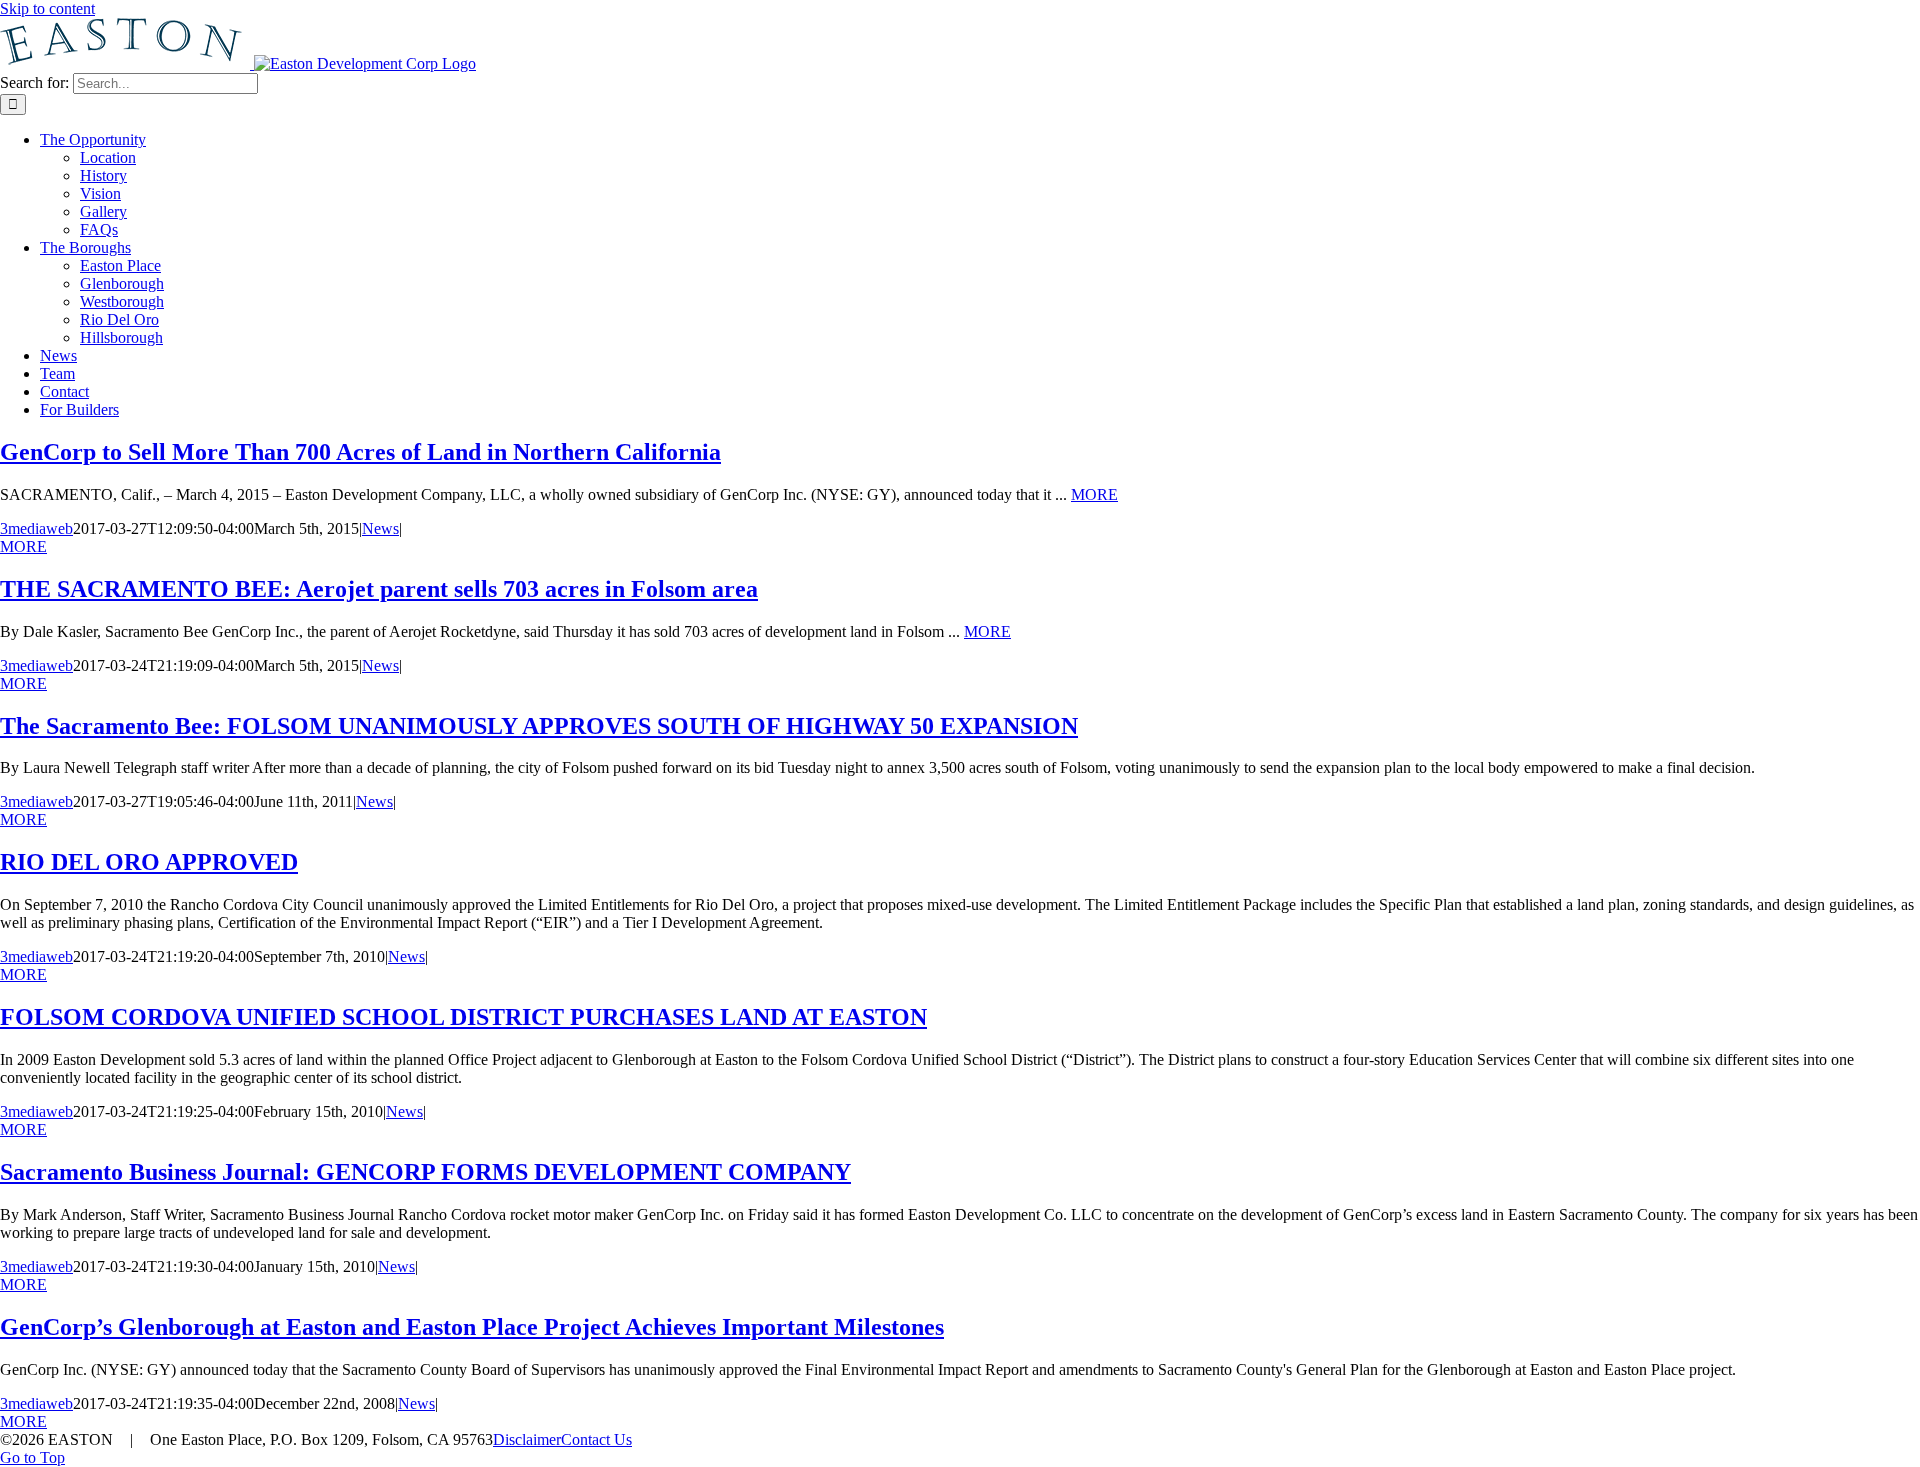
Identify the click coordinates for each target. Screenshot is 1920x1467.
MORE (1094, 494)
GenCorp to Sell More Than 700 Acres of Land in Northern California (360, 452)
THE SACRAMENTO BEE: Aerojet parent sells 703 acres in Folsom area (379, 589)
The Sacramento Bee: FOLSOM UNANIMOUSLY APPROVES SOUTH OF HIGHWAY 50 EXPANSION (539, 726)
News (380, 528)
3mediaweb (36, 528)
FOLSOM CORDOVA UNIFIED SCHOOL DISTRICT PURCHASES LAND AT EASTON (463, 1017)
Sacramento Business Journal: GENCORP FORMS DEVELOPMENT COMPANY (425, 1172)
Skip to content (47, 8)
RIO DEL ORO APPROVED (149, 862)
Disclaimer (527, 1439)
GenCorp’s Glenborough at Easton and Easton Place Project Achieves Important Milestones (472, 1327)
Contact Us (596, 1439)
